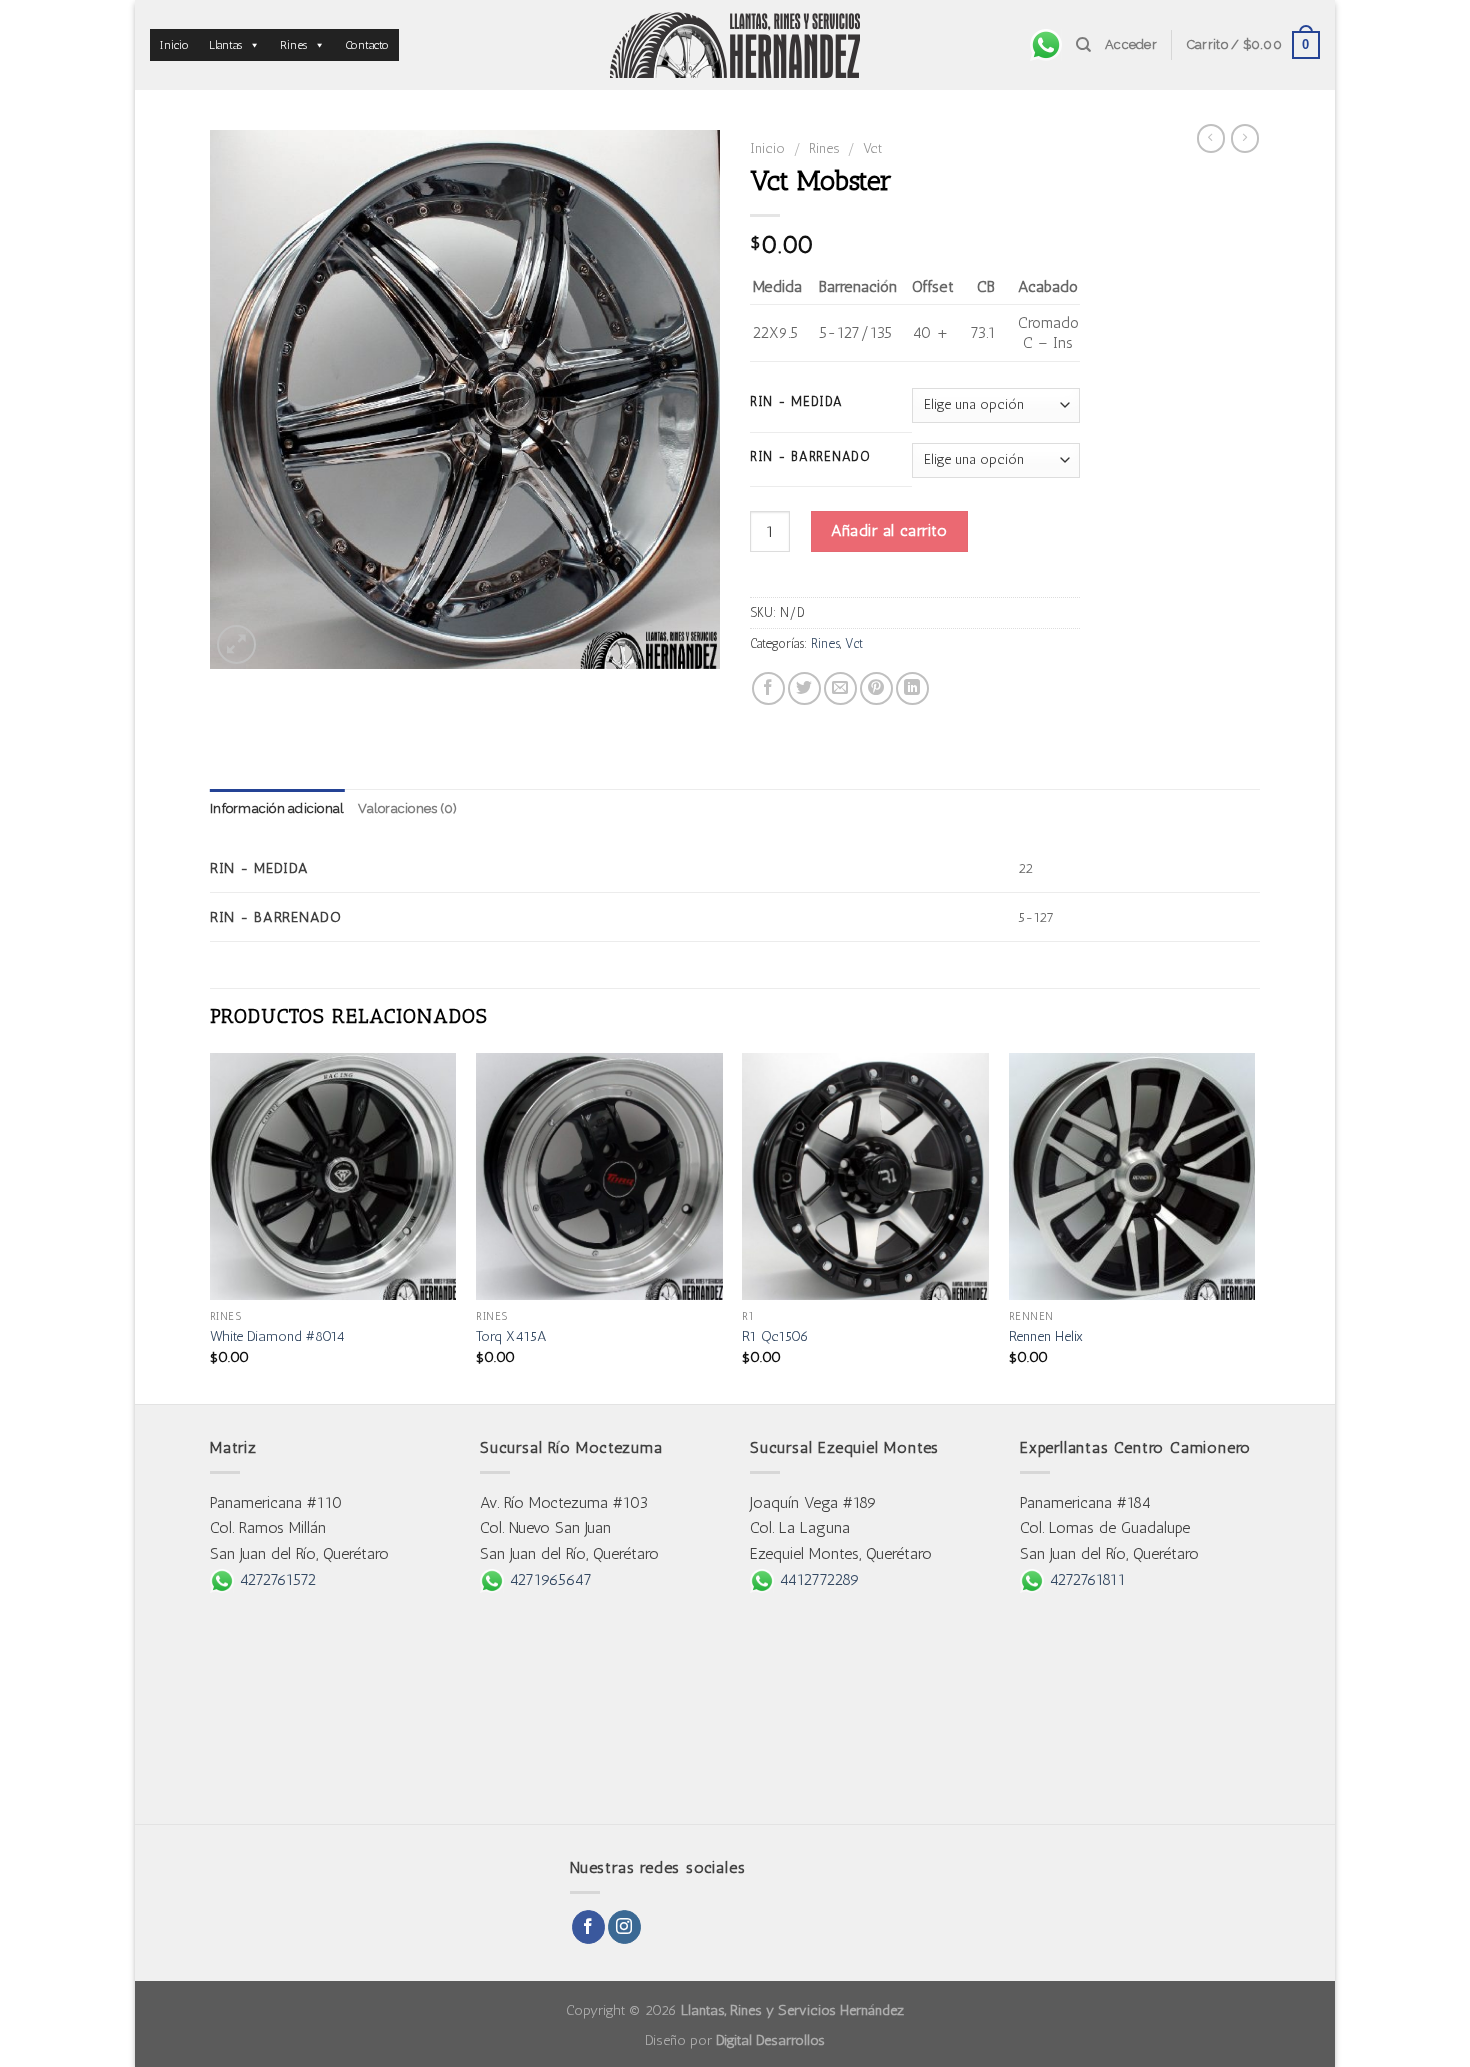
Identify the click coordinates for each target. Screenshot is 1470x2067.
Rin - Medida (796, 402)
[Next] (1254, 1226)
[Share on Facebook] (768, 688)
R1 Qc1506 (775, 1336)
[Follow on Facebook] (588, 1927)
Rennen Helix (1046, 1336)
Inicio (174, 45)
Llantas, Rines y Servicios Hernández (792, 2010)
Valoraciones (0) (407, 808)
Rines (293, 45)
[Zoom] (236, 644)
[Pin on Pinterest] (876, 688)
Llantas (225, 45)
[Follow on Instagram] (624, 1927)
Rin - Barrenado (810, 457)
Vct (872, 148)
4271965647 (548, 1579)
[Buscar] (1083, 45)
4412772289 (817, 1579)
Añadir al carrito (889, 530)
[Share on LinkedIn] (912, 688)
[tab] (277, 809)
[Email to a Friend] (840, 688)
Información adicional (277, 808)
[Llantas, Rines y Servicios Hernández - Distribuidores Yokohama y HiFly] (735, 45)
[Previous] (211, 1226)
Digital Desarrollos (770, 2040)
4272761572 (275, 1579)
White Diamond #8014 (277, 1336)
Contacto (367, 45)
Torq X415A (511, 1336)
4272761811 (1085, 1579)
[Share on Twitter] (804, 688)
